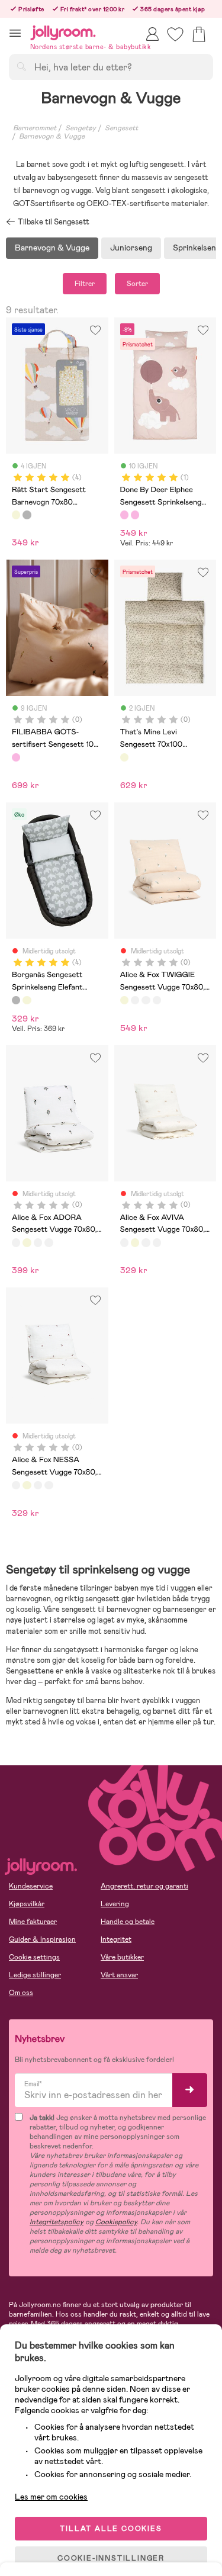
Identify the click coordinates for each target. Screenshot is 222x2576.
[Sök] (21, 66)
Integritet (116, 1939)
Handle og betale (128, 1922)
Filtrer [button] (85, 284)
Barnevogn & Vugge (52, 136)
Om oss (21, 1993)
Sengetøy (81, 128)
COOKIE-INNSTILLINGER (111, 2558)
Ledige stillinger (35, 1975)
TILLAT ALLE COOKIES (111, 2529)
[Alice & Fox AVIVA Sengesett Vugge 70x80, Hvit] (146, 1000)
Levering (115, 1904)
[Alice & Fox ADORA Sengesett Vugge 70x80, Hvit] (135, 1000)
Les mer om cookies (51, 2497)
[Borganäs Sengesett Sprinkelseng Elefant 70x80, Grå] (27, 515)
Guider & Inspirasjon (42, 1939)
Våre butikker (122, 1957)
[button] (15, 33)
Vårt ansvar (119, 1975)
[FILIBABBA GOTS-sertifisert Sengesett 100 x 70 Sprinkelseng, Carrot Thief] (16, 757)
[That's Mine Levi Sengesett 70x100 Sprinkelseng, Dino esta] (124, 757)
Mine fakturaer (33, 1922)
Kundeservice (31, 1886)
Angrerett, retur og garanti (144, 1886)
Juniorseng (131, 248)
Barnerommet (35, 128)
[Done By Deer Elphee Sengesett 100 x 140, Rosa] (135, 515)
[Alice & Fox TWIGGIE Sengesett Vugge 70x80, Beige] (124, 1000)
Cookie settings (34, 1957)
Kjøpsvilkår (27, 1904)
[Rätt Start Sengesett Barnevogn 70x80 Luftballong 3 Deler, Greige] (16, 515)
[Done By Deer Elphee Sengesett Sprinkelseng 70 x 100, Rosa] (124, 515)
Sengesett (121, 128)
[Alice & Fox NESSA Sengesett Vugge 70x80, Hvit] (157, 1000)
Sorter (137, 284)
